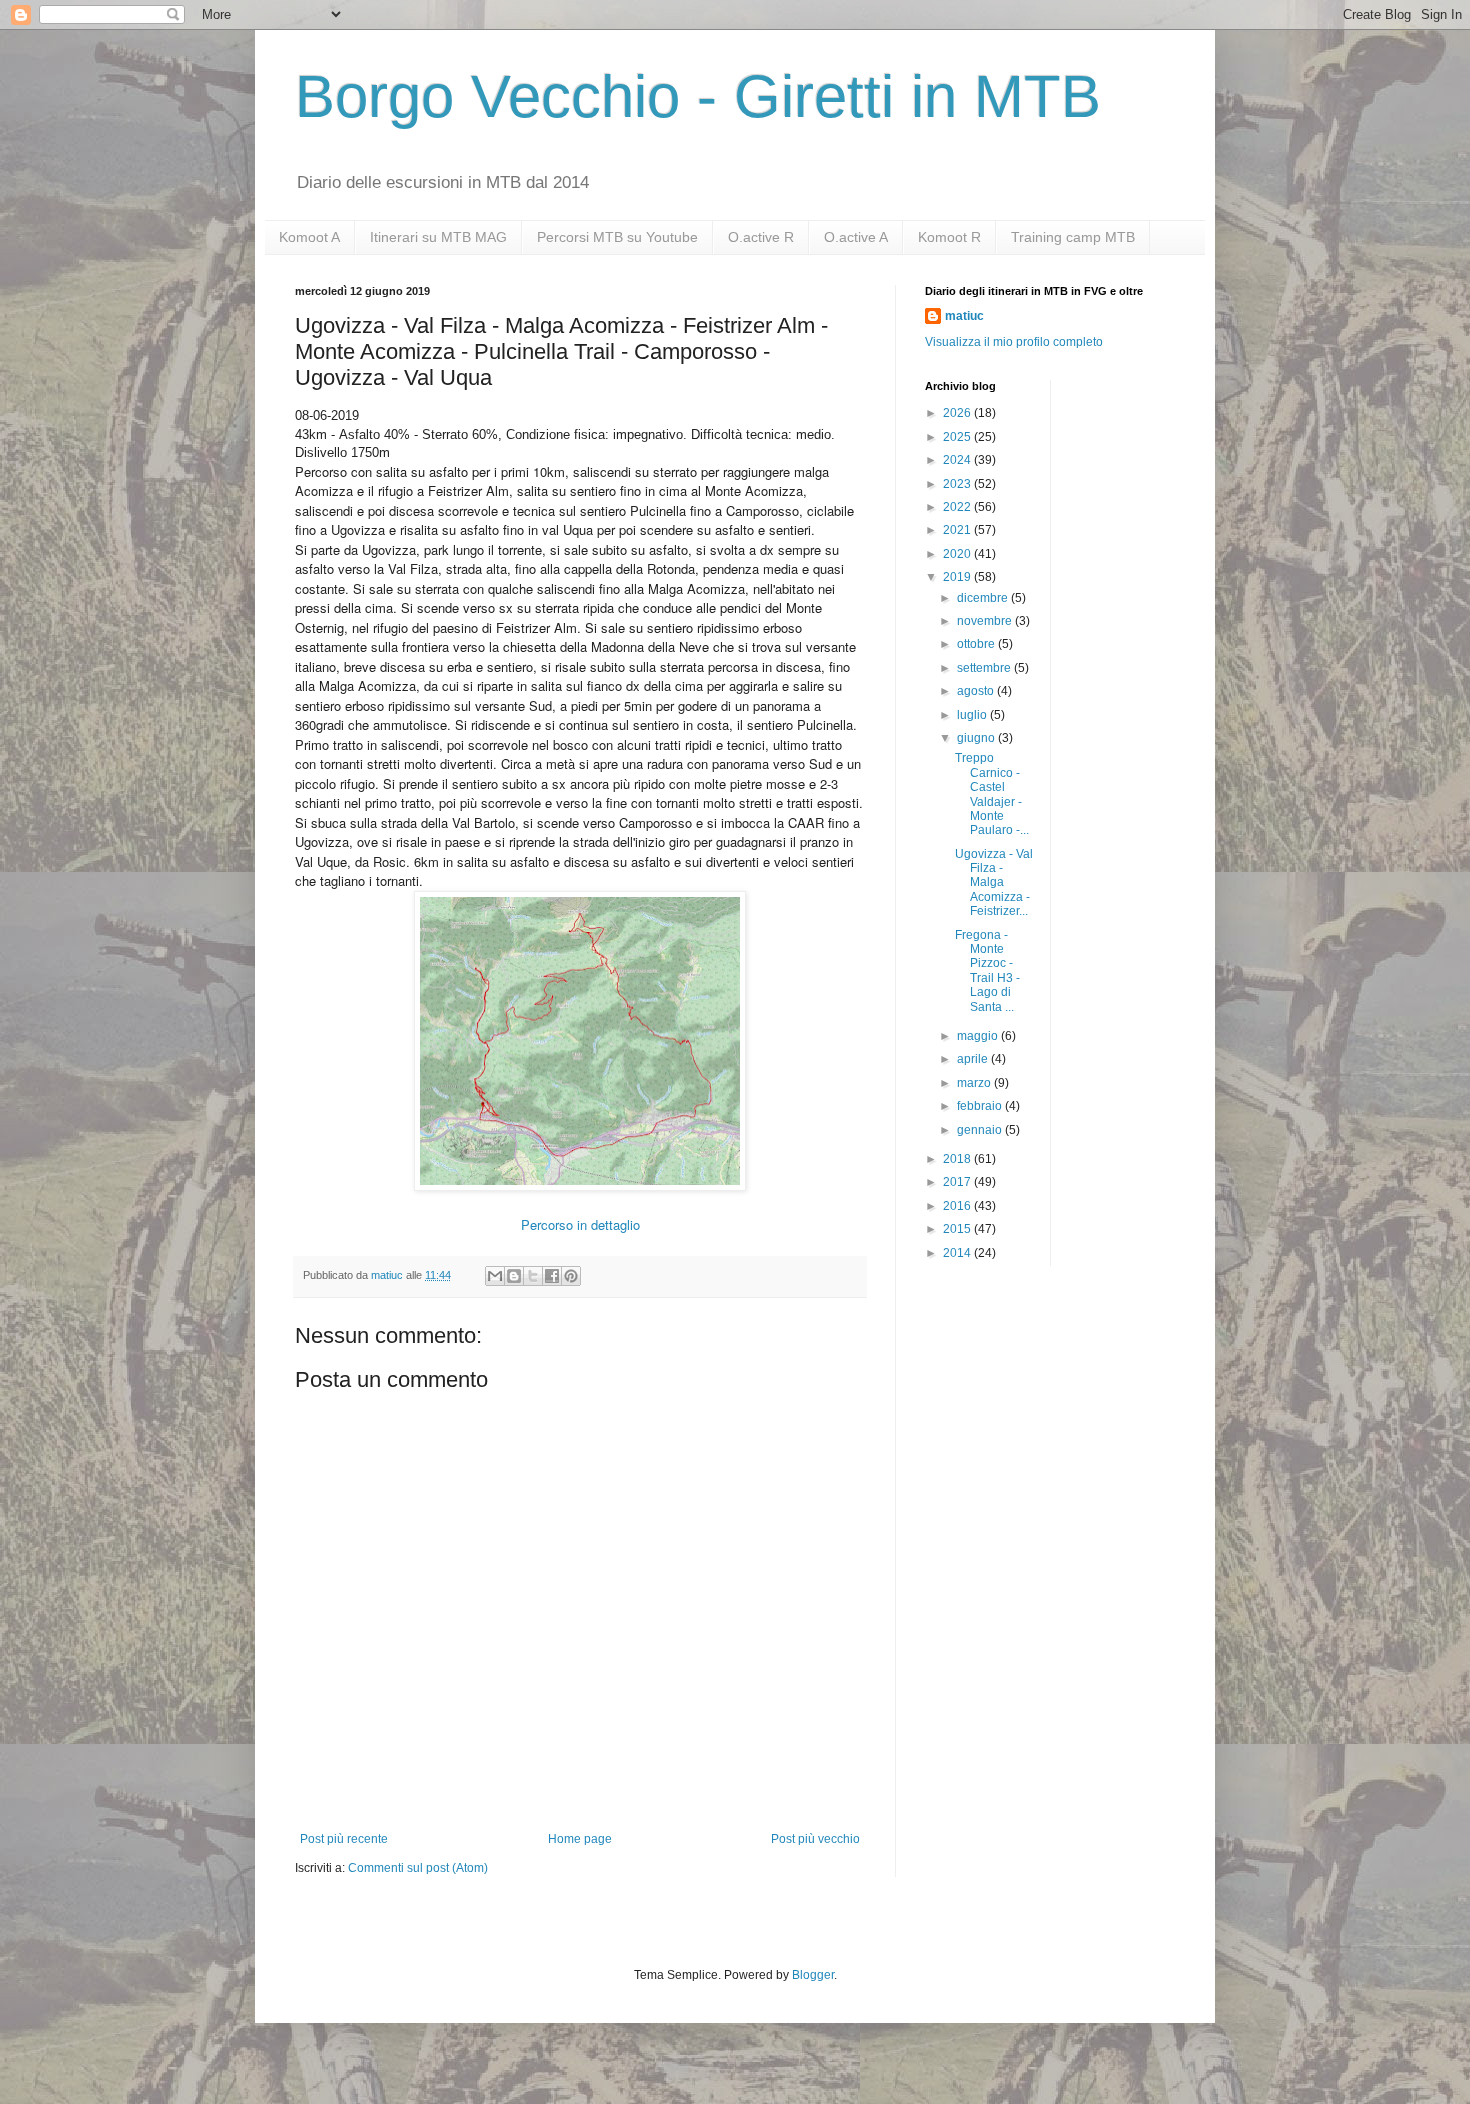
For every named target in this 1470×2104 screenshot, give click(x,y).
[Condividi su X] (533, 1276)
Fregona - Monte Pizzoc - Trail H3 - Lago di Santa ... (987, 971)
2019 (958, 577)
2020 (958, 554)
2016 (958, 1206)
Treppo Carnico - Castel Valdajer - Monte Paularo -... (992, 794)
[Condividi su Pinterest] (571, 1276)
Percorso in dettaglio (580, 1224)
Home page (580, 1839)
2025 (958, 437)
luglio (973, 715)
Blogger (813, 1975)
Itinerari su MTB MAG (438, 237)
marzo (975, 1083)
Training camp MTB (1073, 237)
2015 (958, 1229)
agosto (977, 691)
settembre (985, 668)
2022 (958, 507)
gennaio (981, 1130)
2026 (958, 413)
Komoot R (949, 237)
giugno (977, 738)
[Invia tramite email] (495, 1276)
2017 (958, 1182)
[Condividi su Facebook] (552, 1276)
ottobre (977, 644)
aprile (974, 1059)
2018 (958, 1159)
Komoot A (309, 237)
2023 (958, 484)
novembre (986, 621)
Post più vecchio (815, 1839)
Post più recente (344, 1839)
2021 (958, 530)
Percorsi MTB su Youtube (617, 237)
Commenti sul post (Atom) (418, 1868)
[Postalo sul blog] (514, 1276)
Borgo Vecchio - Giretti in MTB (698, 96)
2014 (958, 1253)
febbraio (981, 1106)
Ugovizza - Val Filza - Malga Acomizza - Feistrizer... (994, 883)
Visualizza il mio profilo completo (1014, 342)
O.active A (856, 237)
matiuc (964, 316)
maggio (979, 1036)
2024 (958, 460)
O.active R (761, 237)
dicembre (984, 598)
